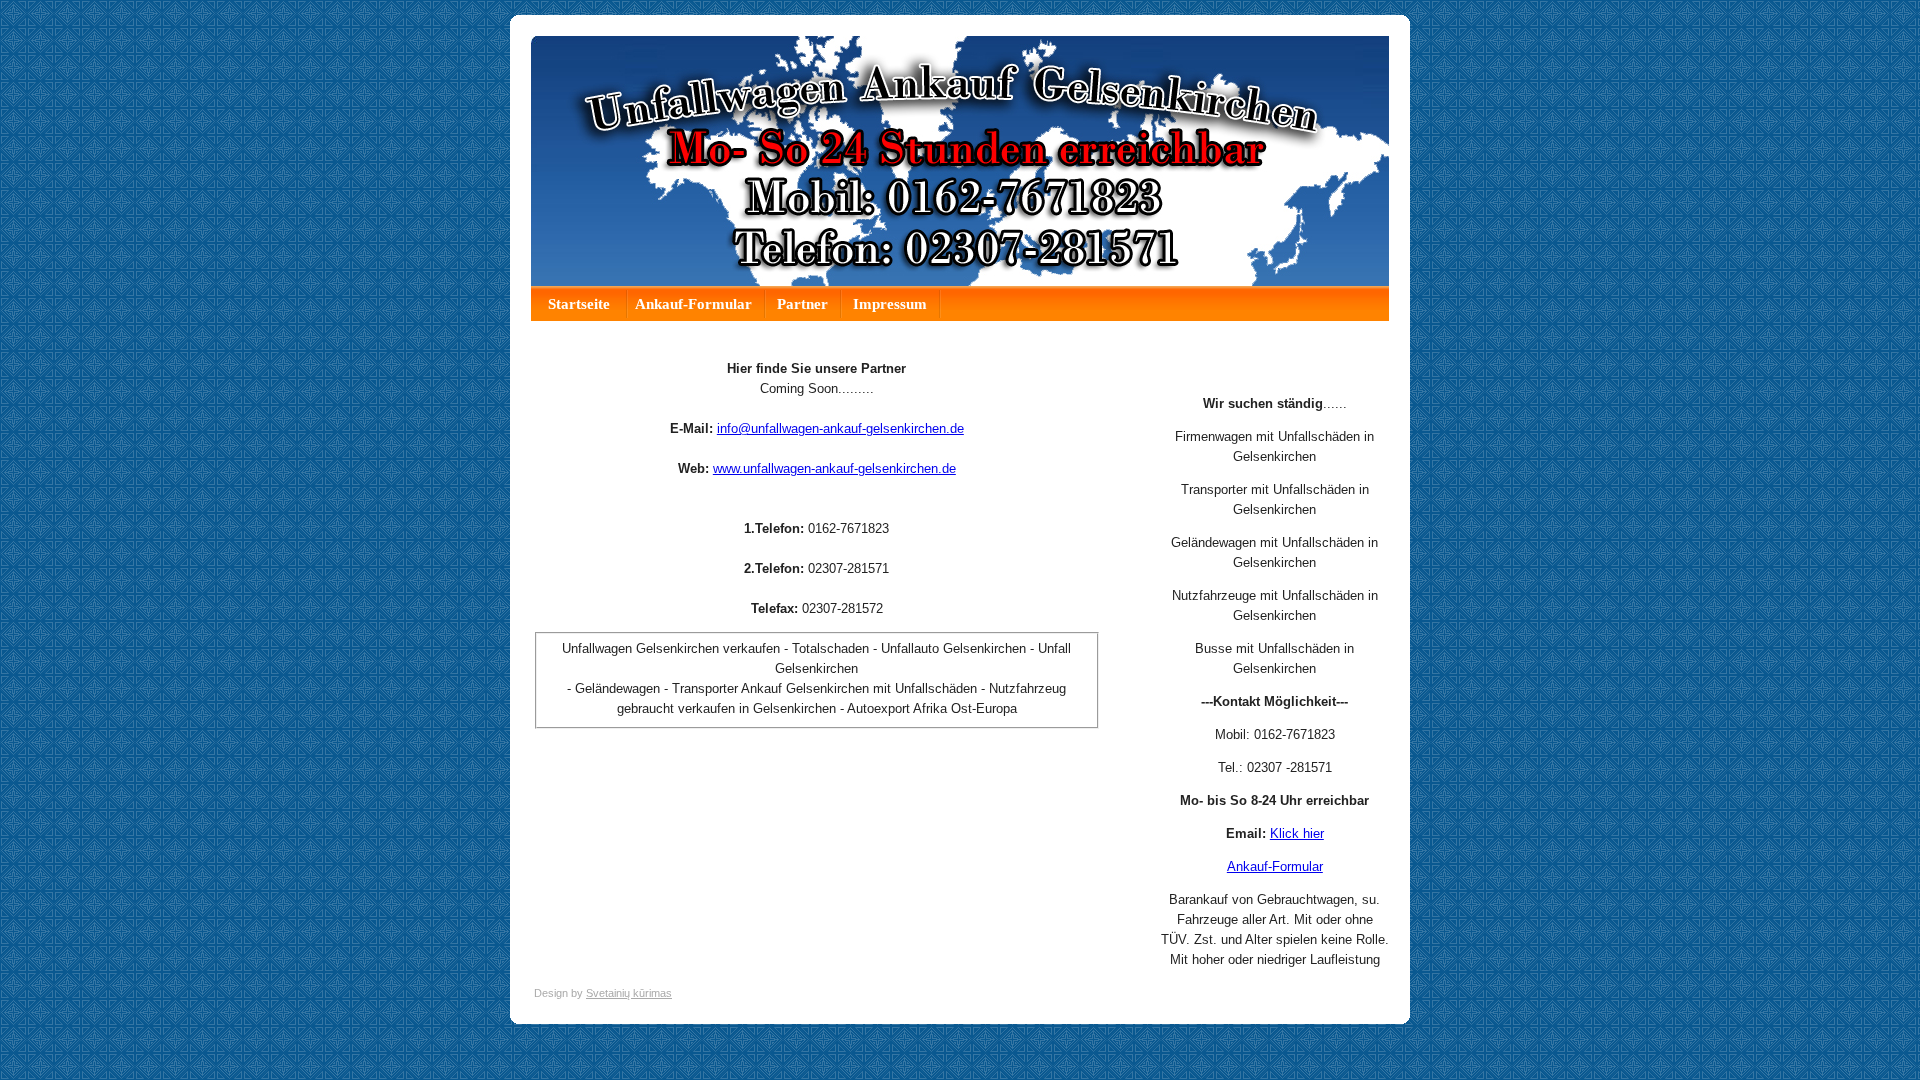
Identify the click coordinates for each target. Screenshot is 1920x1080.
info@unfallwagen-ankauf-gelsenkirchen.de (840, 428)
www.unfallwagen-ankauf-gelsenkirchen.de (834, 468)
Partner (802, 304)
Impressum (890, 304)
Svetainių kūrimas (629, 993)
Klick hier (1297, 833)
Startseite (581, 304)
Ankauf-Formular (693, 304)
